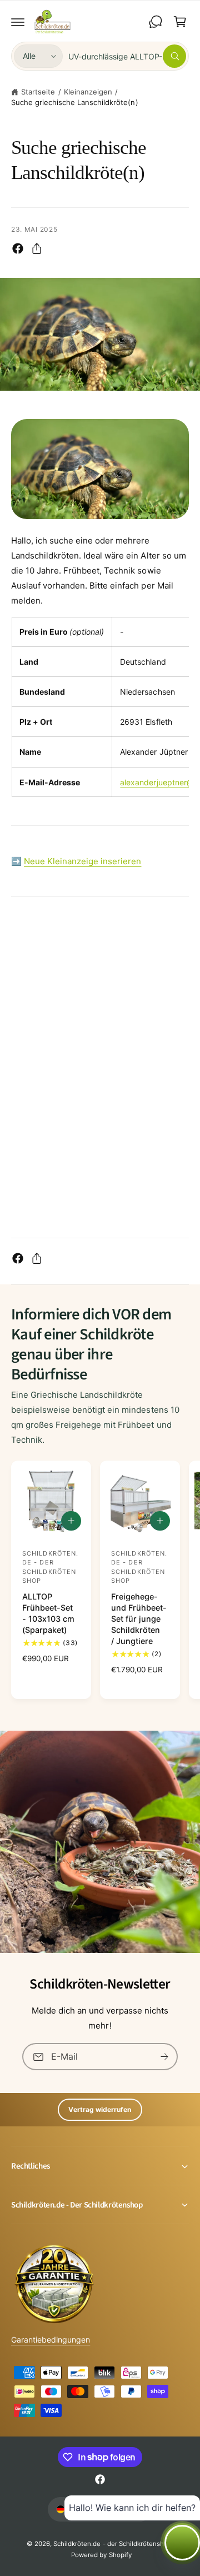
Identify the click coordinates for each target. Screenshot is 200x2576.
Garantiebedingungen (51, 2340)
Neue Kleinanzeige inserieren (82, 861)
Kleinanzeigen (88, 92)
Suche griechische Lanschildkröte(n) (75, 102)
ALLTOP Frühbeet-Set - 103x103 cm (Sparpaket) (48, 1613)
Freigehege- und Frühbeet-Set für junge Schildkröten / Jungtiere (139, 1619)
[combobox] (127, 56)
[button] (18, 22)
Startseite (38, 92)
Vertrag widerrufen (100, 2109)
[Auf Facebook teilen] (18, 248)
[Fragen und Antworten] (156, 22)
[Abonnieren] (164, 2057)
